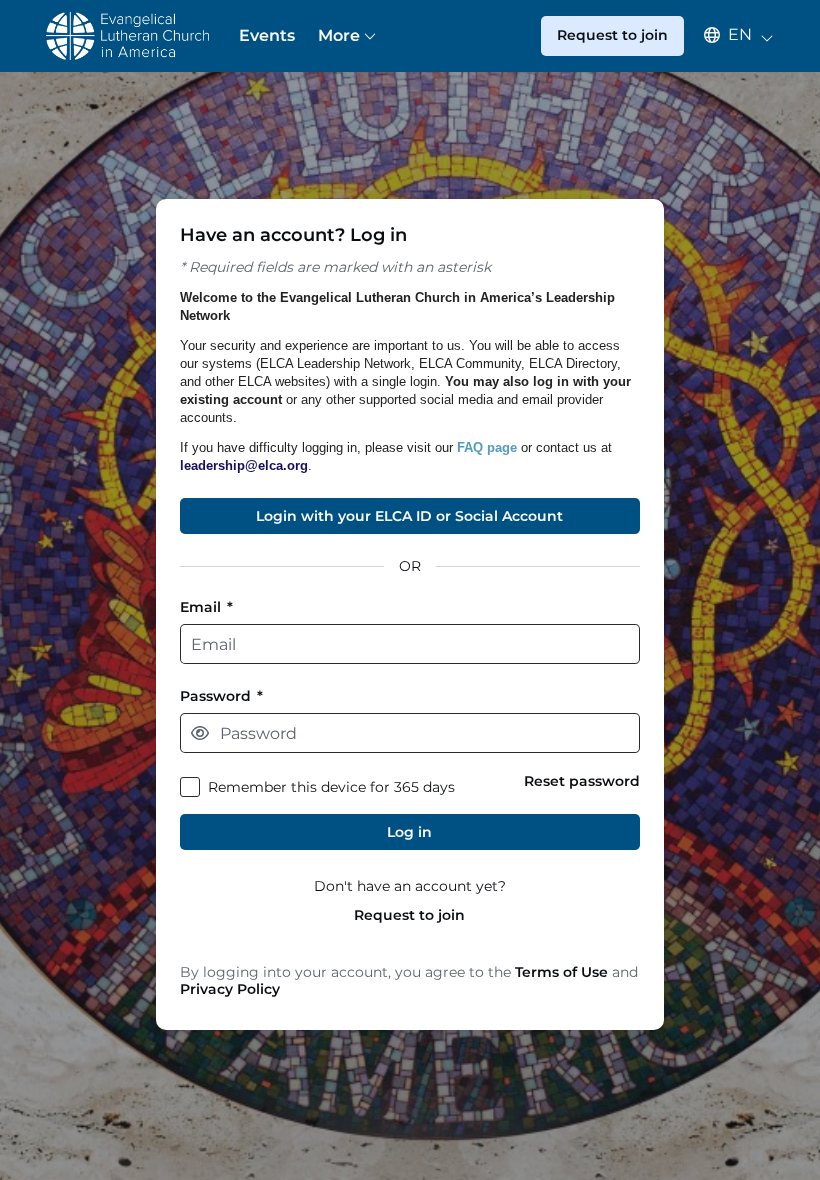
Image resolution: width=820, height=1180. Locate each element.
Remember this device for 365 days (331, 787)
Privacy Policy (230, 989)
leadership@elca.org (244, 465)
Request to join (409, 915)
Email (206, 607)
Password (221, 696)
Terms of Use (561, 972)
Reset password (582, 781)
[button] (729, 35)
